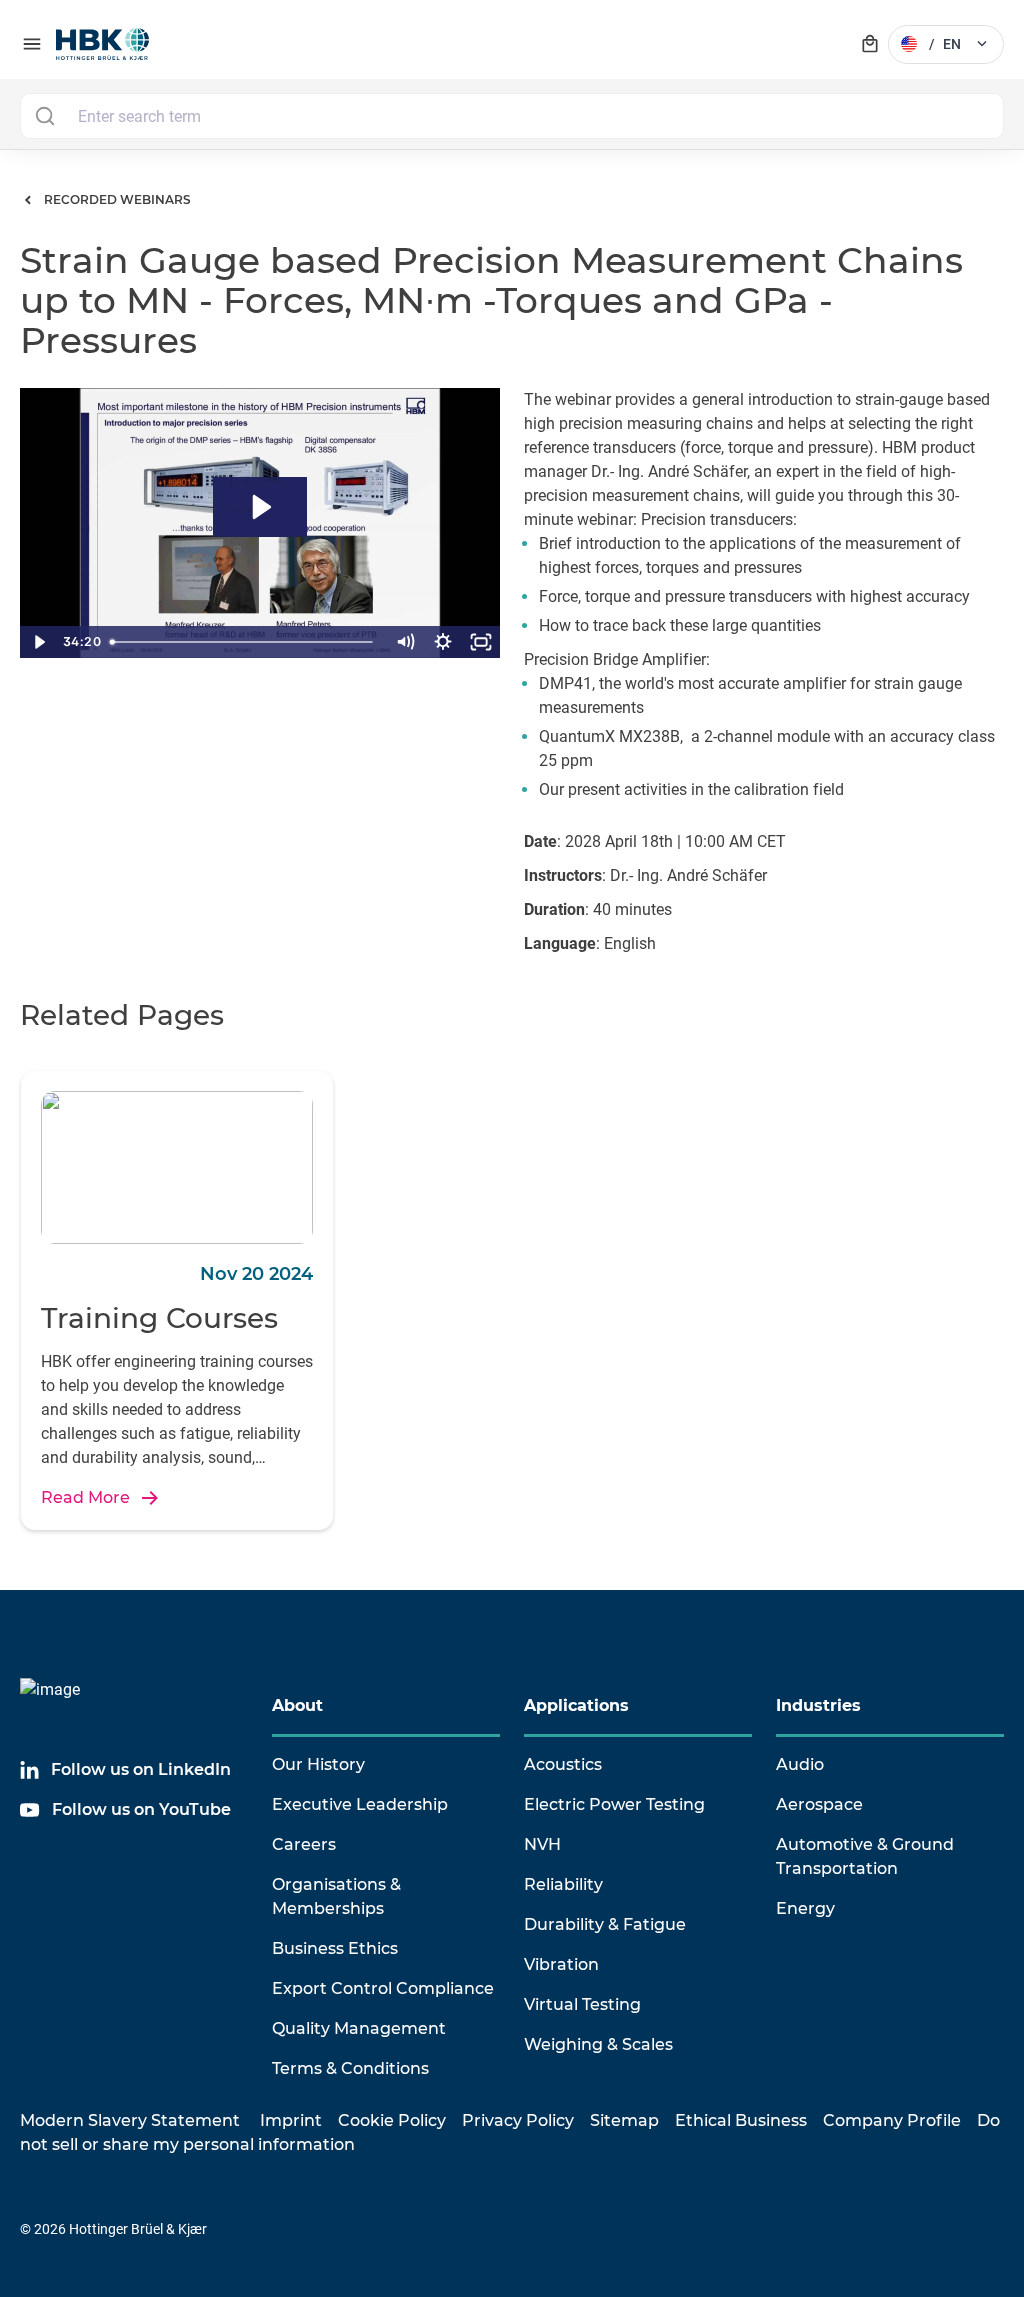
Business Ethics (335, 1948)
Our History (318, 1764)
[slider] (244, 642)
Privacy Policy (518, 2120)
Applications (576, 1705)
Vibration (561, 1964)
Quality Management (359, 2028)
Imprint (291, 2120)
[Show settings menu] (443, 642)
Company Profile (892, 2120)
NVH (542, 1844)
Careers (304, 1844)
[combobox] (512, 116)
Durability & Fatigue (605, 1924)
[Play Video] (39, 642)
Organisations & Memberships (336, 1896)
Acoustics (563, 1764)
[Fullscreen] (481, 642)
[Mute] (405, 642)
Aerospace (819, 1804)
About (297, 1705)
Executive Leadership (360, 1804)
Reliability (563, 1884)
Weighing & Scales (598, 2044)
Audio (800, 1764)
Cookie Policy (392, 2120)
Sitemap (624, 2120)
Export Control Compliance (383, 1988)
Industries (818, 1705)
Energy (805, 1908)
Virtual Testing (582, 2004)
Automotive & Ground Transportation (865, 1856)
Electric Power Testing (614, 1804)
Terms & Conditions (350, 2068)
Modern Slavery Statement (130, 2120)
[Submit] (44, 116)
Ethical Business (741, 2120)
